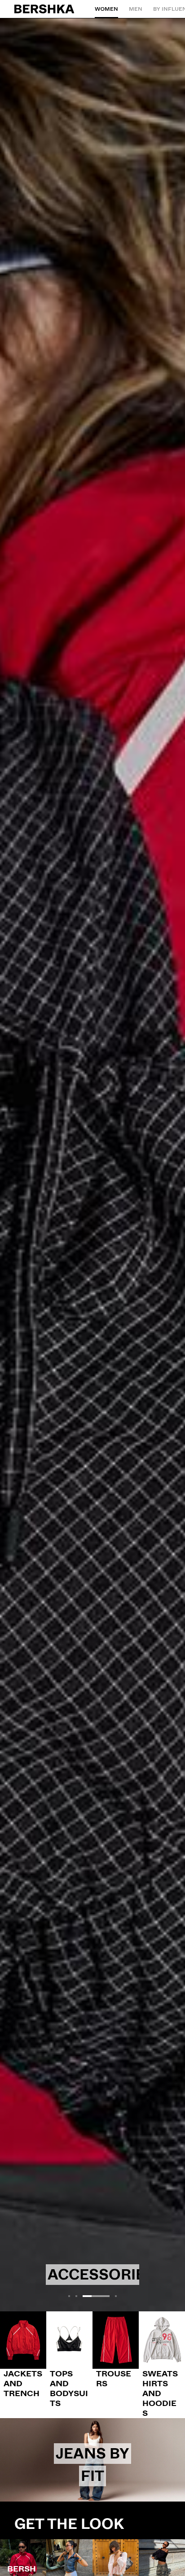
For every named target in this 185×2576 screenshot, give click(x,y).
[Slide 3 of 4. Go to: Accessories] (92, 1165)
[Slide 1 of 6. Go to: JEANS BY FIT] (92, 2460)
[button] (69, 2296)
